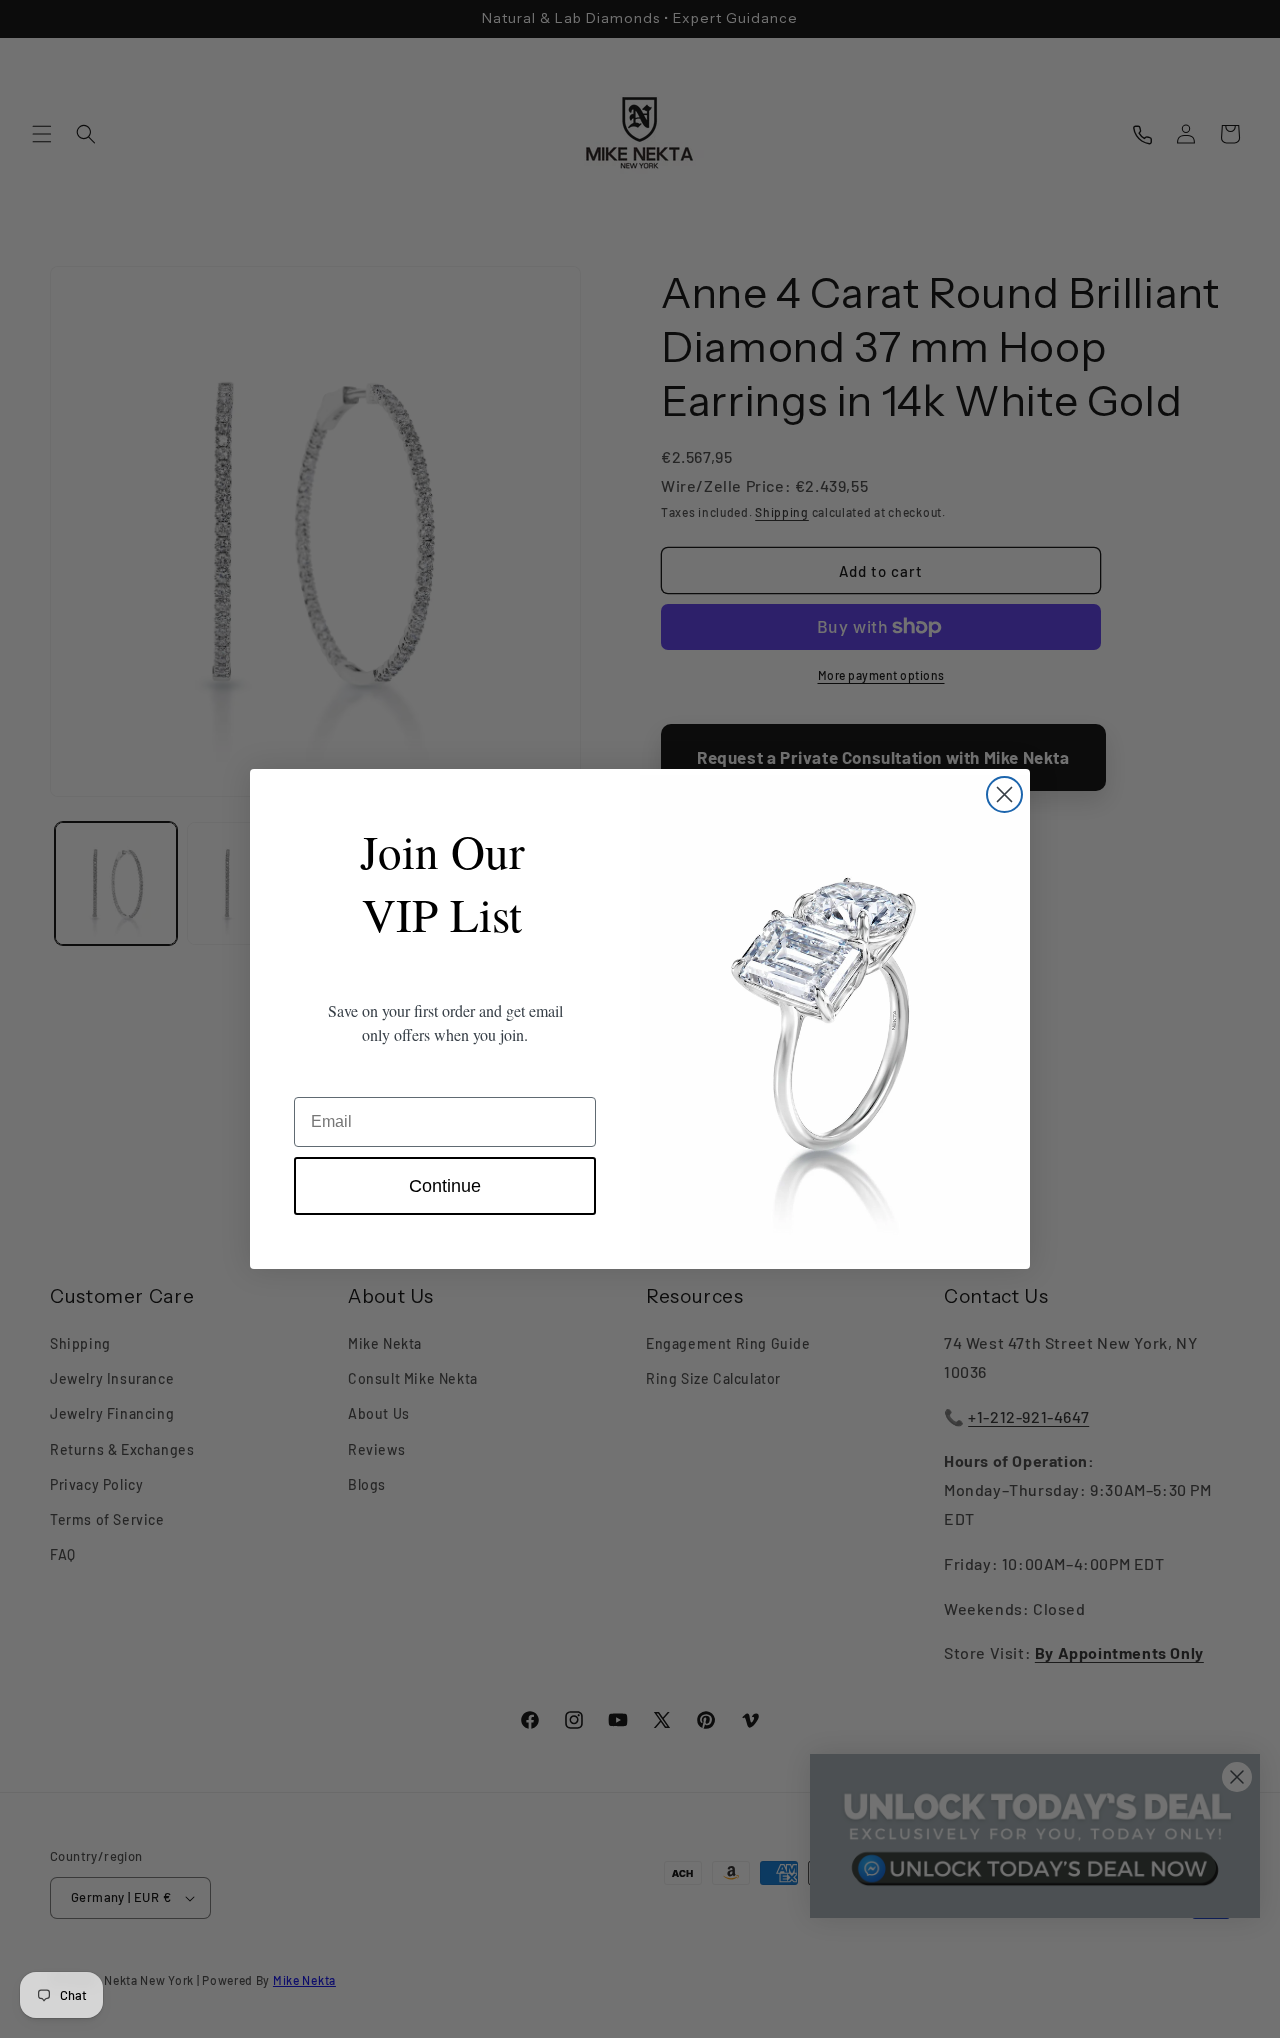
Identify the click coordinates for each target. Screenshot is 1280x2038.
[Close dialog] (1004, 794)
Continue (445, 1186)
